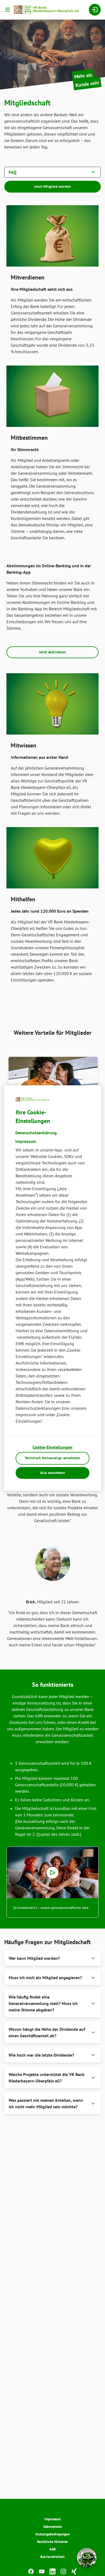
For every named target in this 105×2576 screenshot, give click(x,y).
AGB (52, 2549)
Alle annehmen (52, 1473)
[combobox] (52, 172)
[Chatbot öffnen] (87, 2558)
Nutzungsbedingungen (53, 2534)
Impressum (52, 2519)
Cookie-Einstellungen (52, 1447)
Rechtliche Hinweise (52, 2542)
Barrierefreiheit (52, 2557)
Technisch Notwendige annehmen (52, 1458)
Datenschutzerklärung (36, 1133)
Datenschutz (53, 2527)
